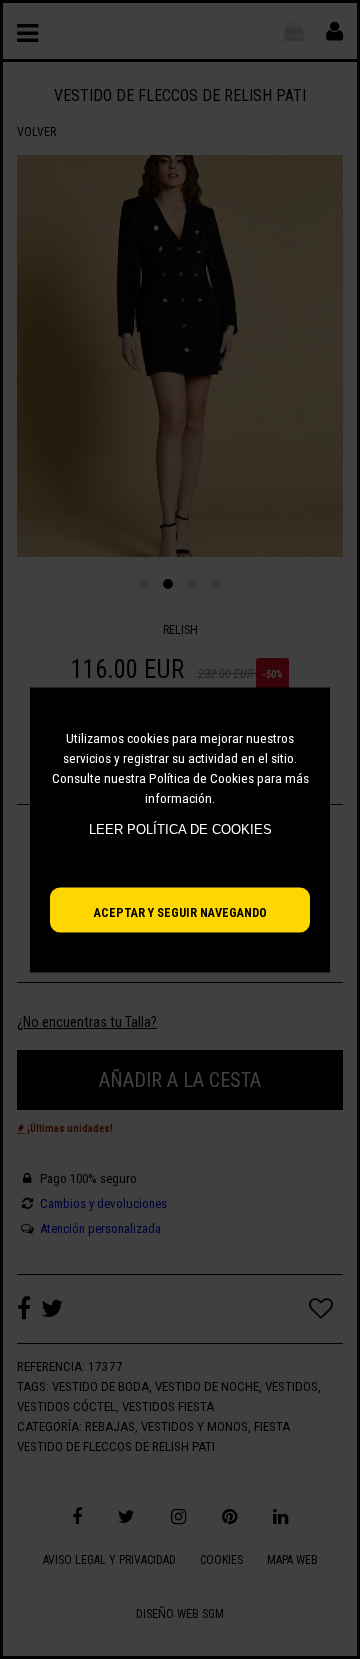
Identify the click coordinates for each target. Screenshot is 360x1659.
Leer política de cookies (180, 829)
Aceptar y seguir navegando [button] (180, 911)
